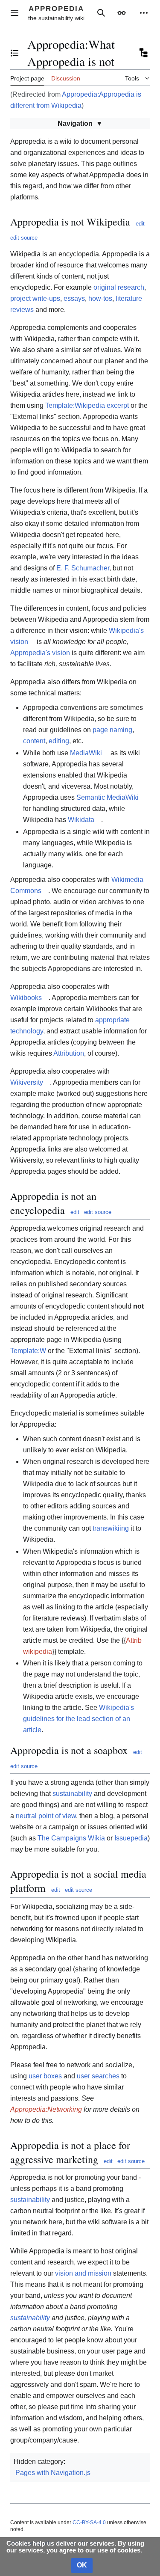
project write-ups (35, 298)
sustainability (72, 1794)
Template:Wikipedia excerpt (87, 405)
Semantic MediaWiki (108, 797)
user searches (98, 2076)
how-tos (100, 298)
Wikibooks (26, 998)
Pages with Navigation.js (53, 2473)
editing (59, 741)
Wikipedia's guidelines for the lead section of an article (79, 1719)
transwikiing (111, 1528)
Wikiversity (27, 1082)
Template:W (28, 1351)
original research (119, 287)
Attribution (69, 1053)
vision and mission (83, 2273)
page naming (112, 730)
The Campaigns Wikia (71, 1838)
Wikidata (81, 820)
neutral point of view (46, 1816)
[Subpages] (143, 53)
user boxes (45, 2076)
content (34, 741)
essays (74, 298)
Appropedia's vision (40, 653)
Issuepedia (131, 1838)
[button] (15, 13)
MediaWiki (86, 753)
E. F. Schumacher (83, 568)
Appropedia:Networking (46, 2109)
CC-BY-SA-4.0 (89, 2523)
